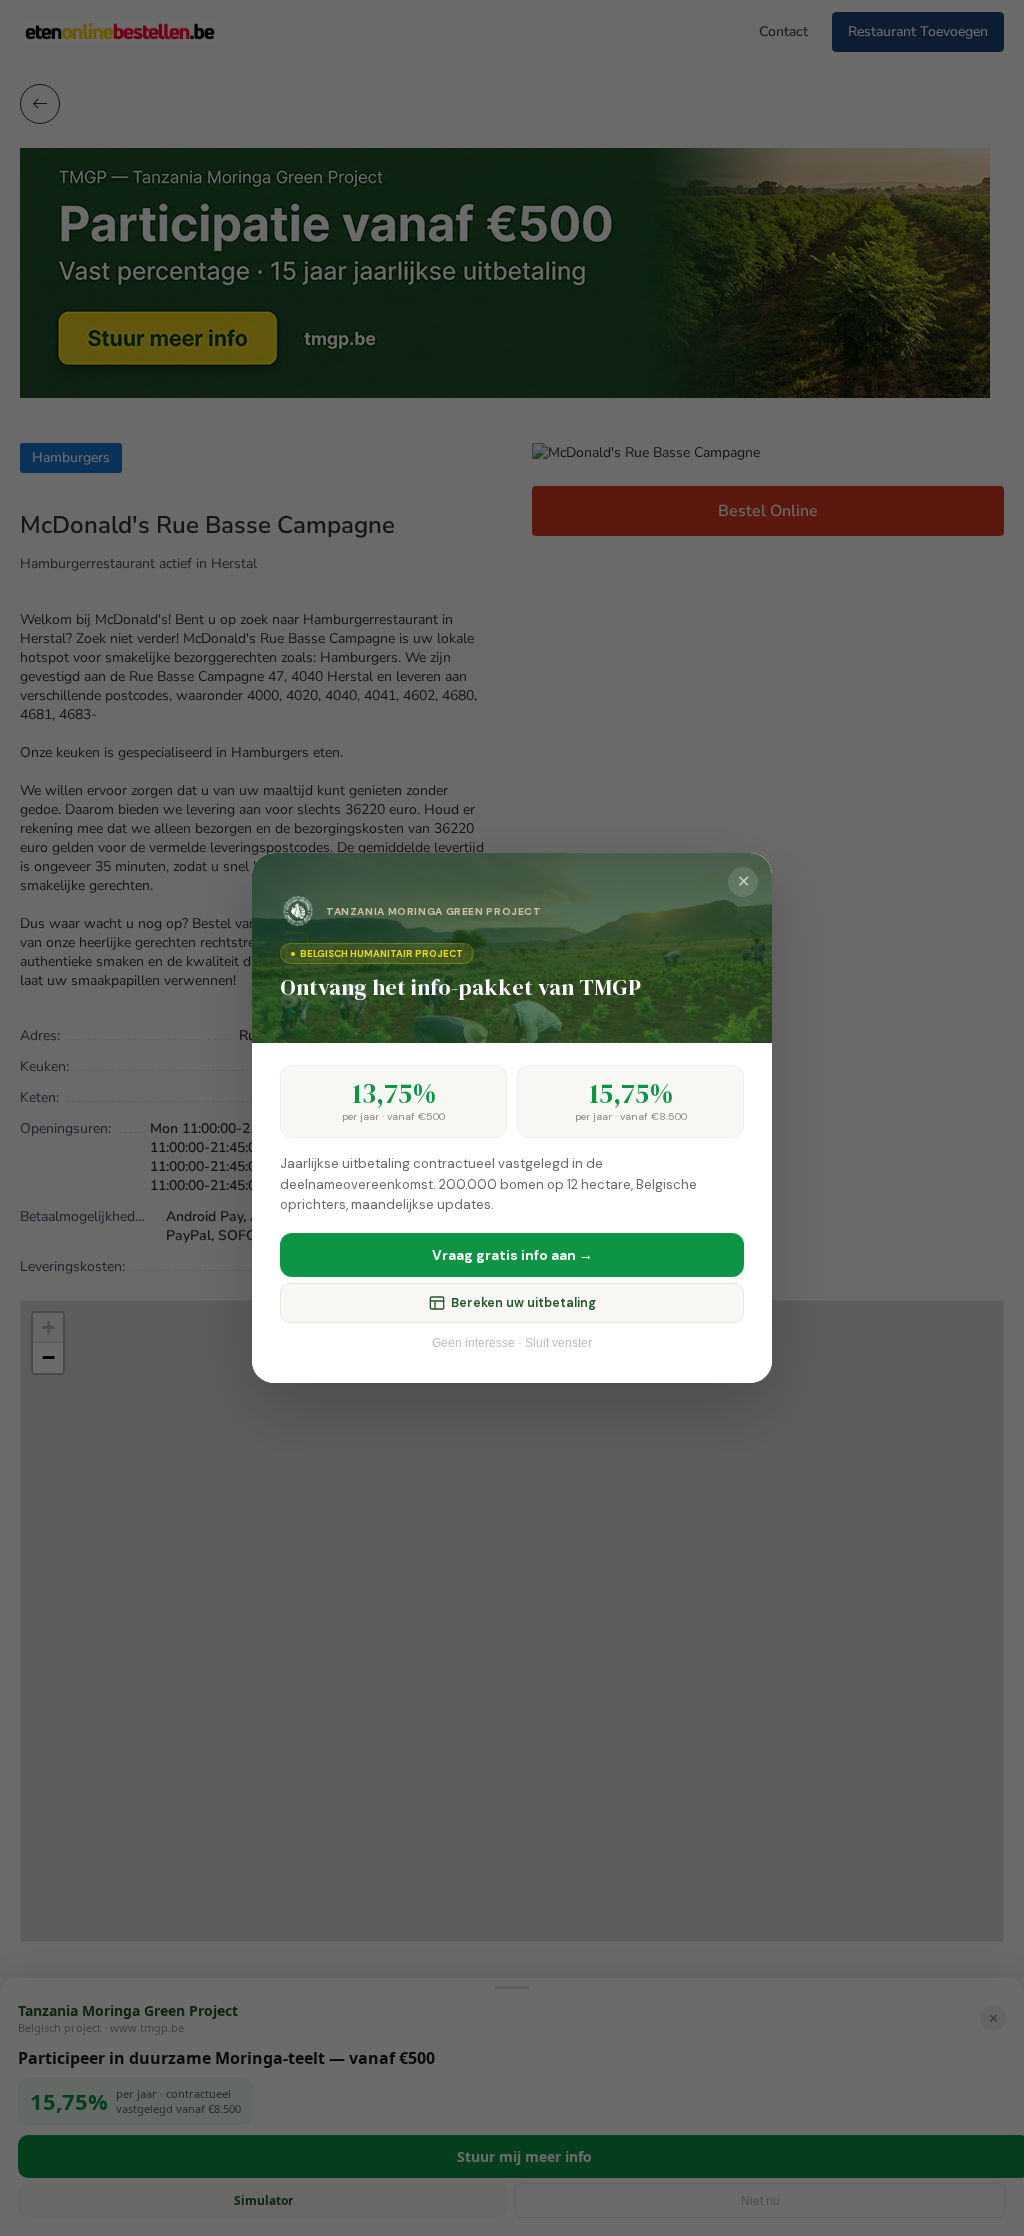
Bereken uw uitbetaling (523, 1303)
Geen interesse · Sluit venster (512, 1343)
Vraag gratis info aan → (512, 1255)
